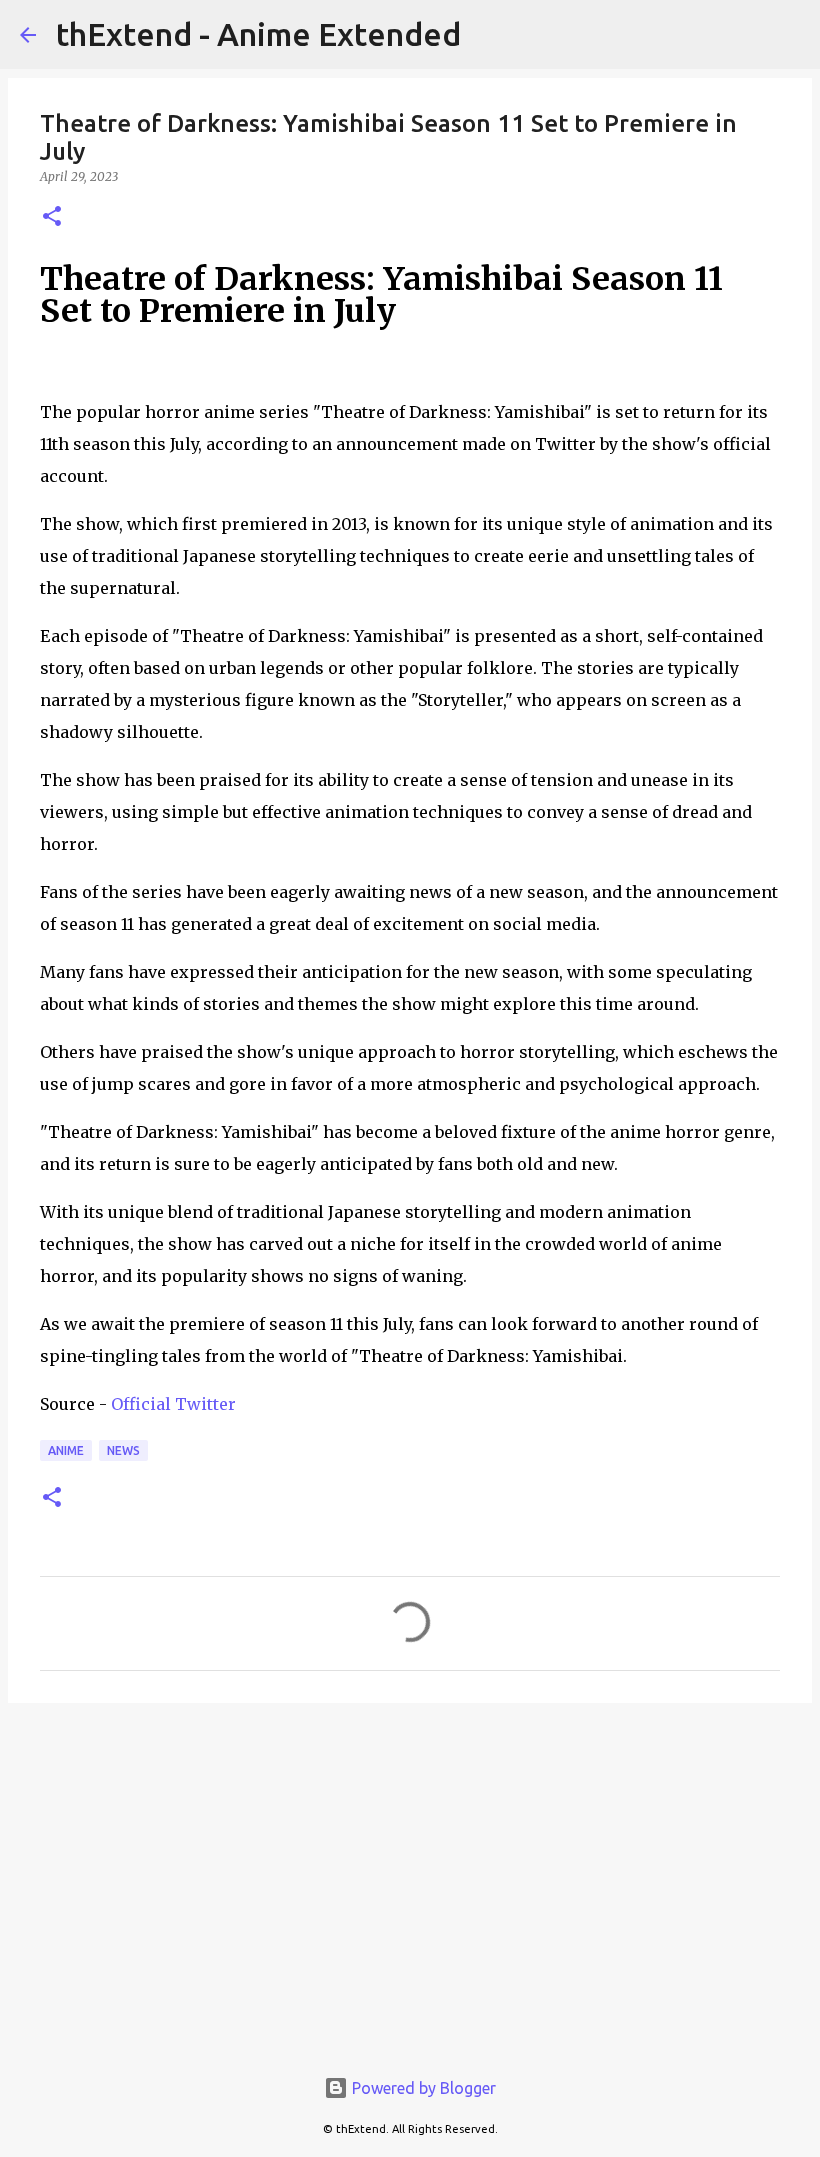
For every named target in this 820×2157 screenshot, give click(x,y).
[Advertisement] (410, 1873)
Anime (66, 1450)
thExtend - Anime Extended (258, 34)
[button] (52, 217)
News (123, 1450)
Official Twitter (173, 1404)
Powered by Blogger (422, 2088)
